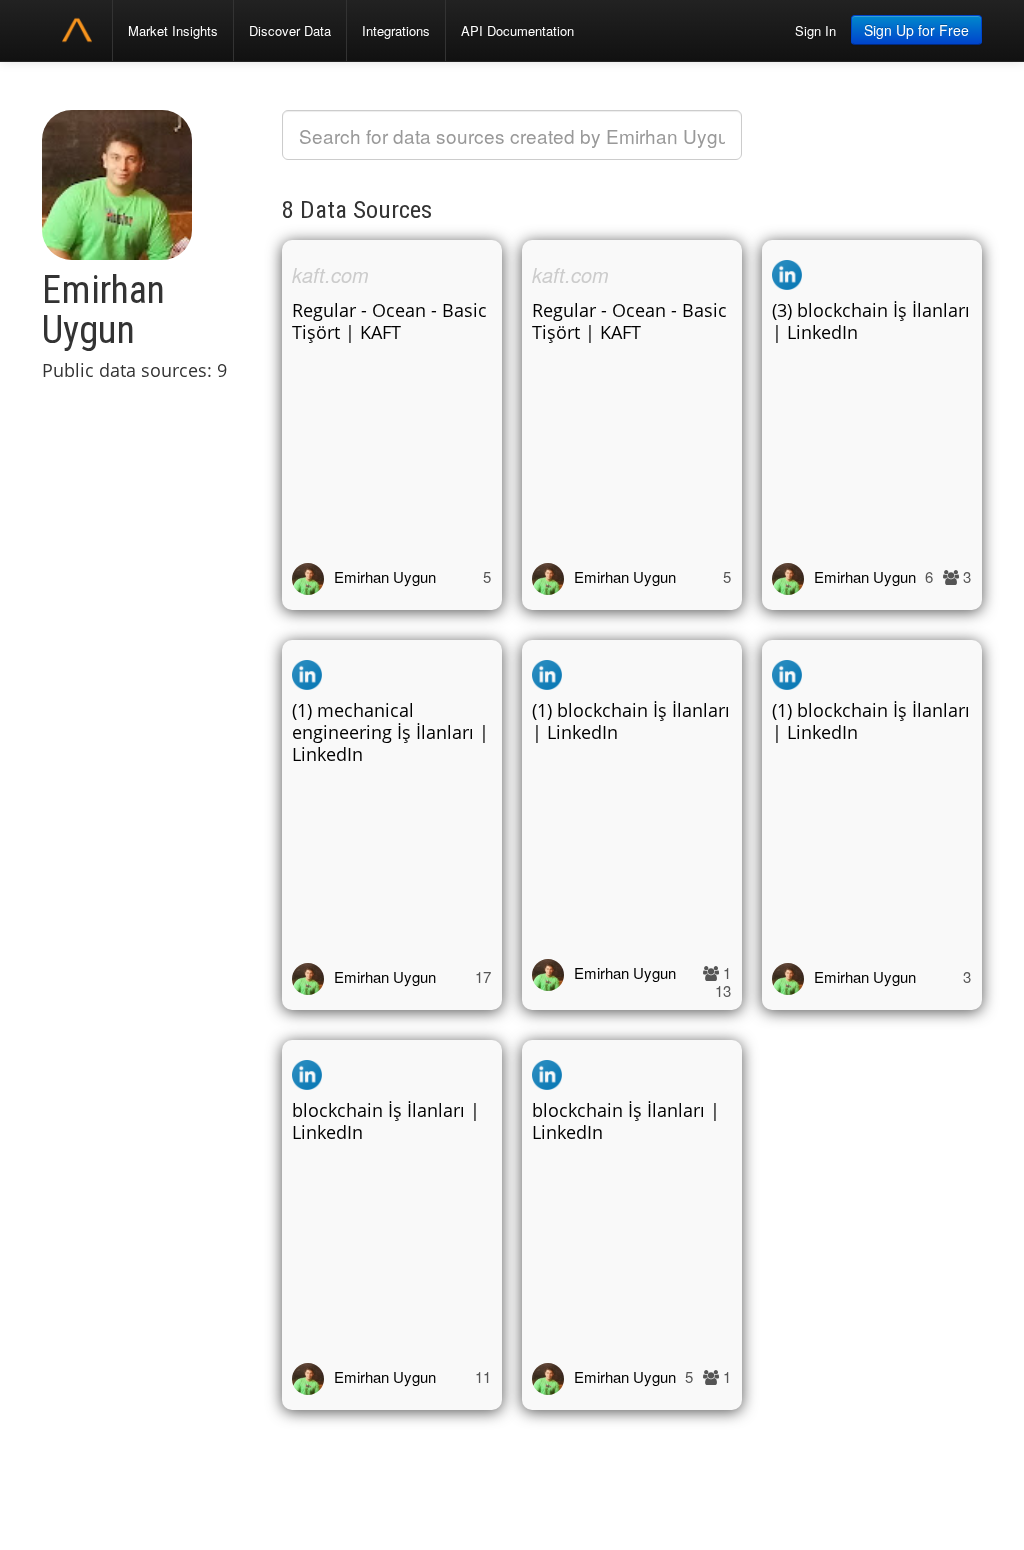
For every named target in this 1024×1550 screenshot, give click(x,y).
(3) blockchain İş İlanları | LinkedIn (871, 321)
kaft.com (330, 274)
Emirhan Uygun (385, 576)
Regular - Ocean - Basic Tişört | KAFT (389, 321)
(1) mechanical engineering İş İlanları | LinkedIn (390, 732)
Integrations (396, 30)
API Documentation (517, 30)
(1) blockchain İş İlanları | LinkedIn (631, 721)
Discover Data (290, 30)
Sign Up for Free (916, 30)
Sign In (815, 30)
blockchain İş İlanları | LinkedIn (386, 1121)
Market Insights (173, 30)
